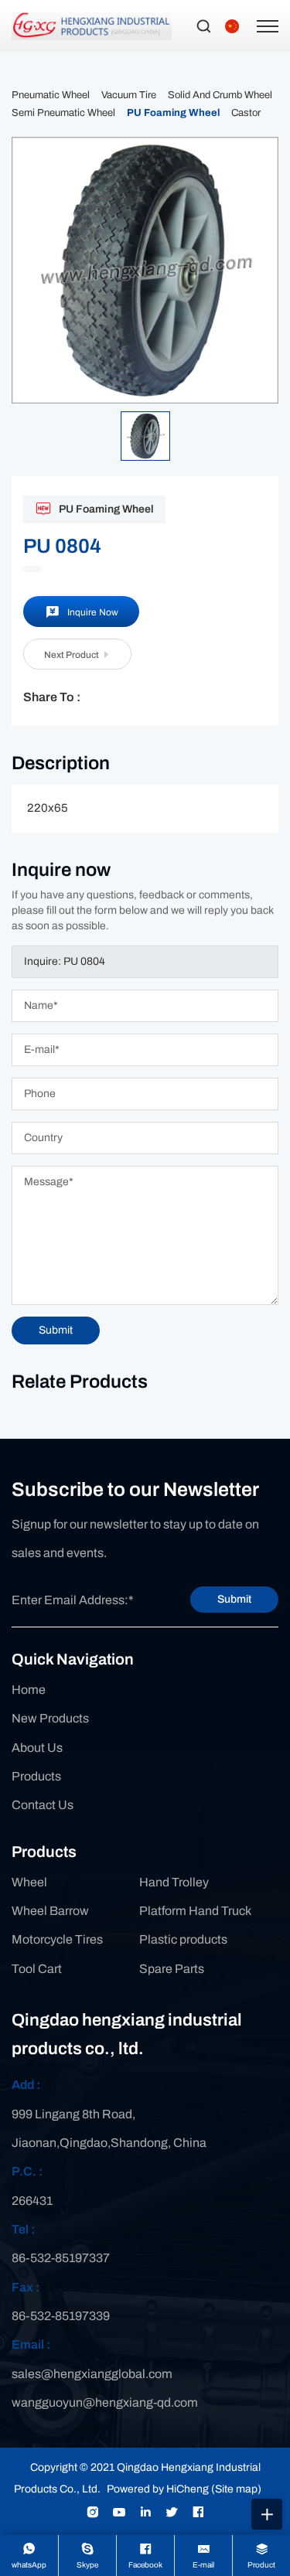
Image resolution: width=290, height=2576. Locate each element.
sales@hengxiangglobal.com (92, 2374)
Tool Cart (37, 1969)
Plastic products (183, 1939)
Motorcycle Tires (57, 1939)
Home (29, 1690)
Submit (234, 1599)
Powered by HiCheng (158, 2489)
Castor (246, 113)
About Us (37, 1748)
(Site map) (236, 2489)
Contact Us (43, 1805)
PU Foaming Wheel (173, 113)
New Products (50, 1718)
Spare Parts (172, 1969)
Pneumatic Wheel (51, 95)
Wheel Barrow (50, 1911)
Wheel (29, 1882)
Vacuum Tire (129, 95)
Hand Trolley (174, 1882)
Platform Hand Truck (195, 1911)
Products (36, 1776)
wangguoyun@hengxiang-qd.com (105, 2402)
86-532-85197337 (61, 2258)
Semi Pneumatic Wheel (63, 113)
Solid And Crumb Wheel (220, 95)
